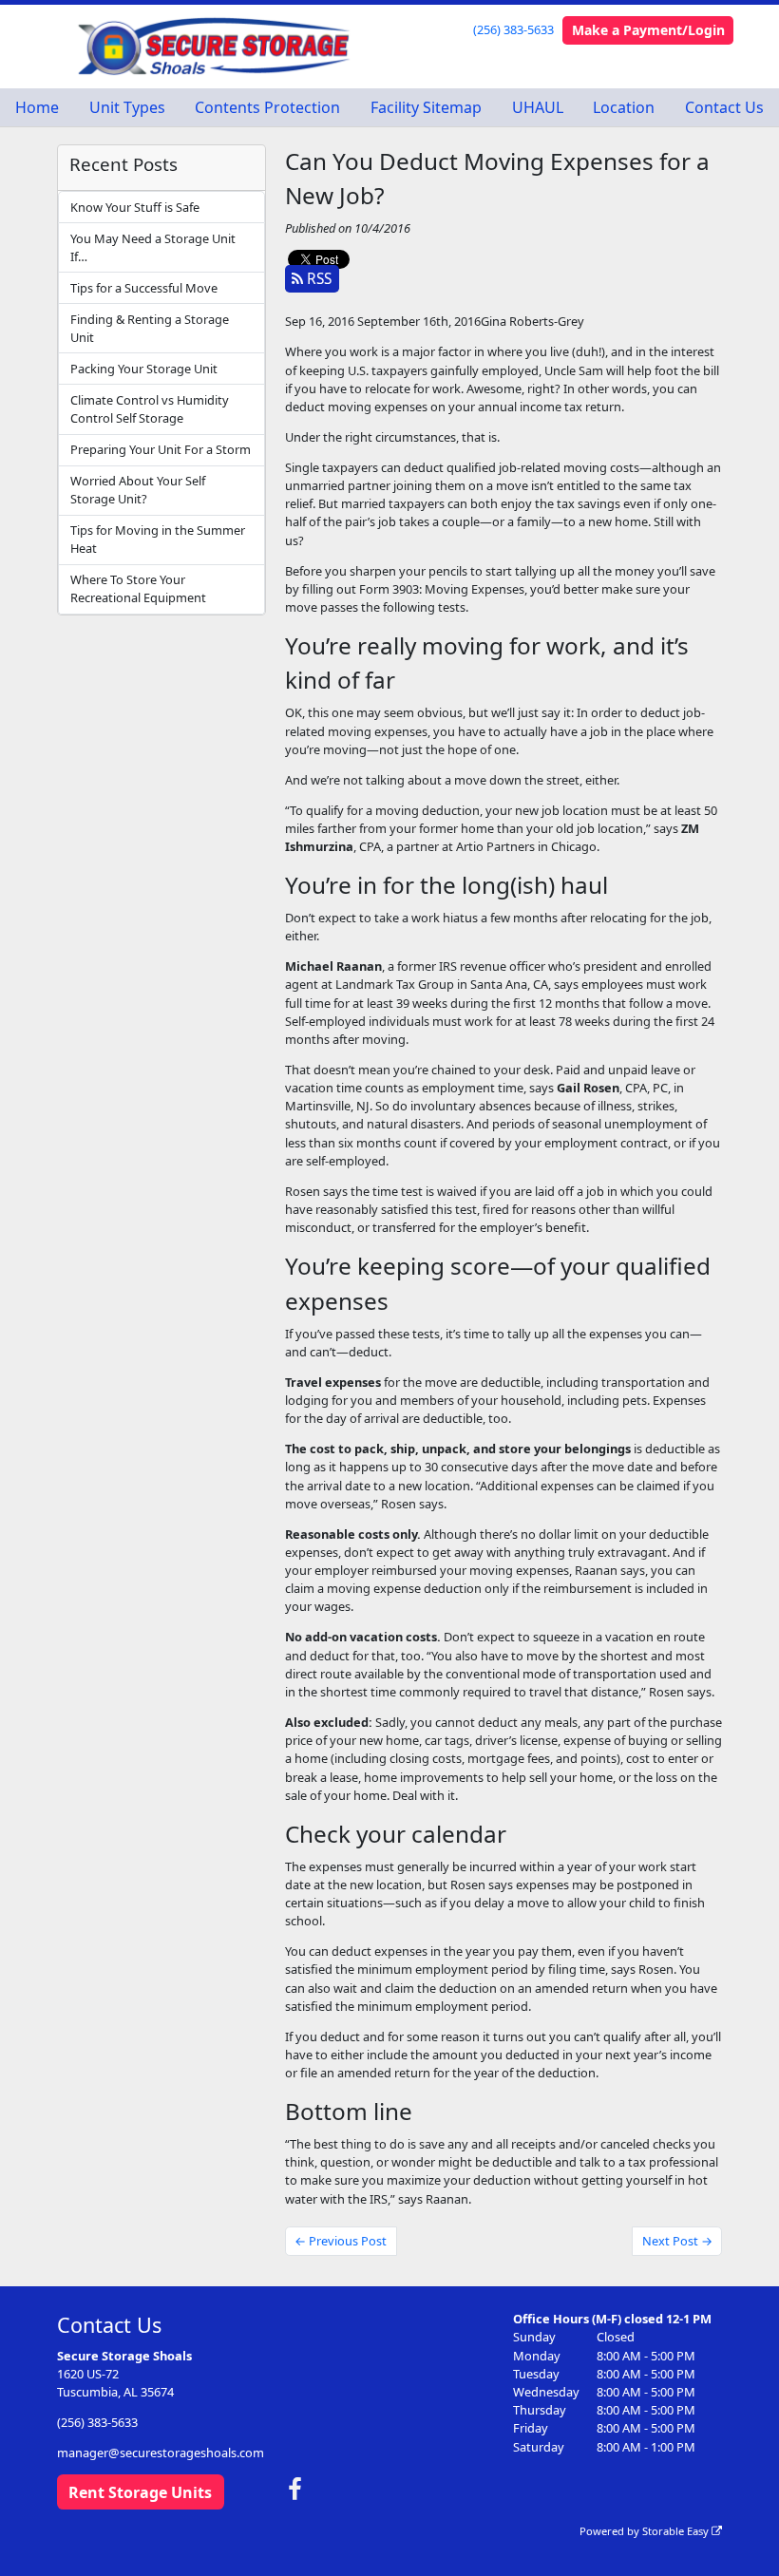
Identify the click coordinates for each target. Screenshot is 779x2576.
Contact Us (724, 107)
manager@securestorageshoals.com (161, 2453)
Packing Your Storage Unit (144, 369)
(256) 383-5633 (513, 29)
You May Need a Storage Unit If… (153, 247)
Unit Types (127, 107)
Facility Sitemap (426, 107)
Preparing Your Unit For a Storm (161, 449)
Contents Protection (267, 107)
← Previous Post (341, 2241)
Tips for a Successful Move (144, 288)
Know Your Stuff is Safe (135, 207)
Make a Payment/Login (648, 30)
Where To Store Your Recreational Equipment (138, 588)
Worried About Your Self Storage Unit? (138, 490)
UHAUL (538, 107)
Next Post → (677, 2241)
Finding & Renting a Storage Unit (150, 328)
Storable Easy (677, 2531)
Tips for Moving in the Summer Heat (158, 539)
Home (37, 107)
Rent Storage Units (140, 2492)
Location (624, 107)
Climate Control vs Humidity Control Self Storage (150, 409)
